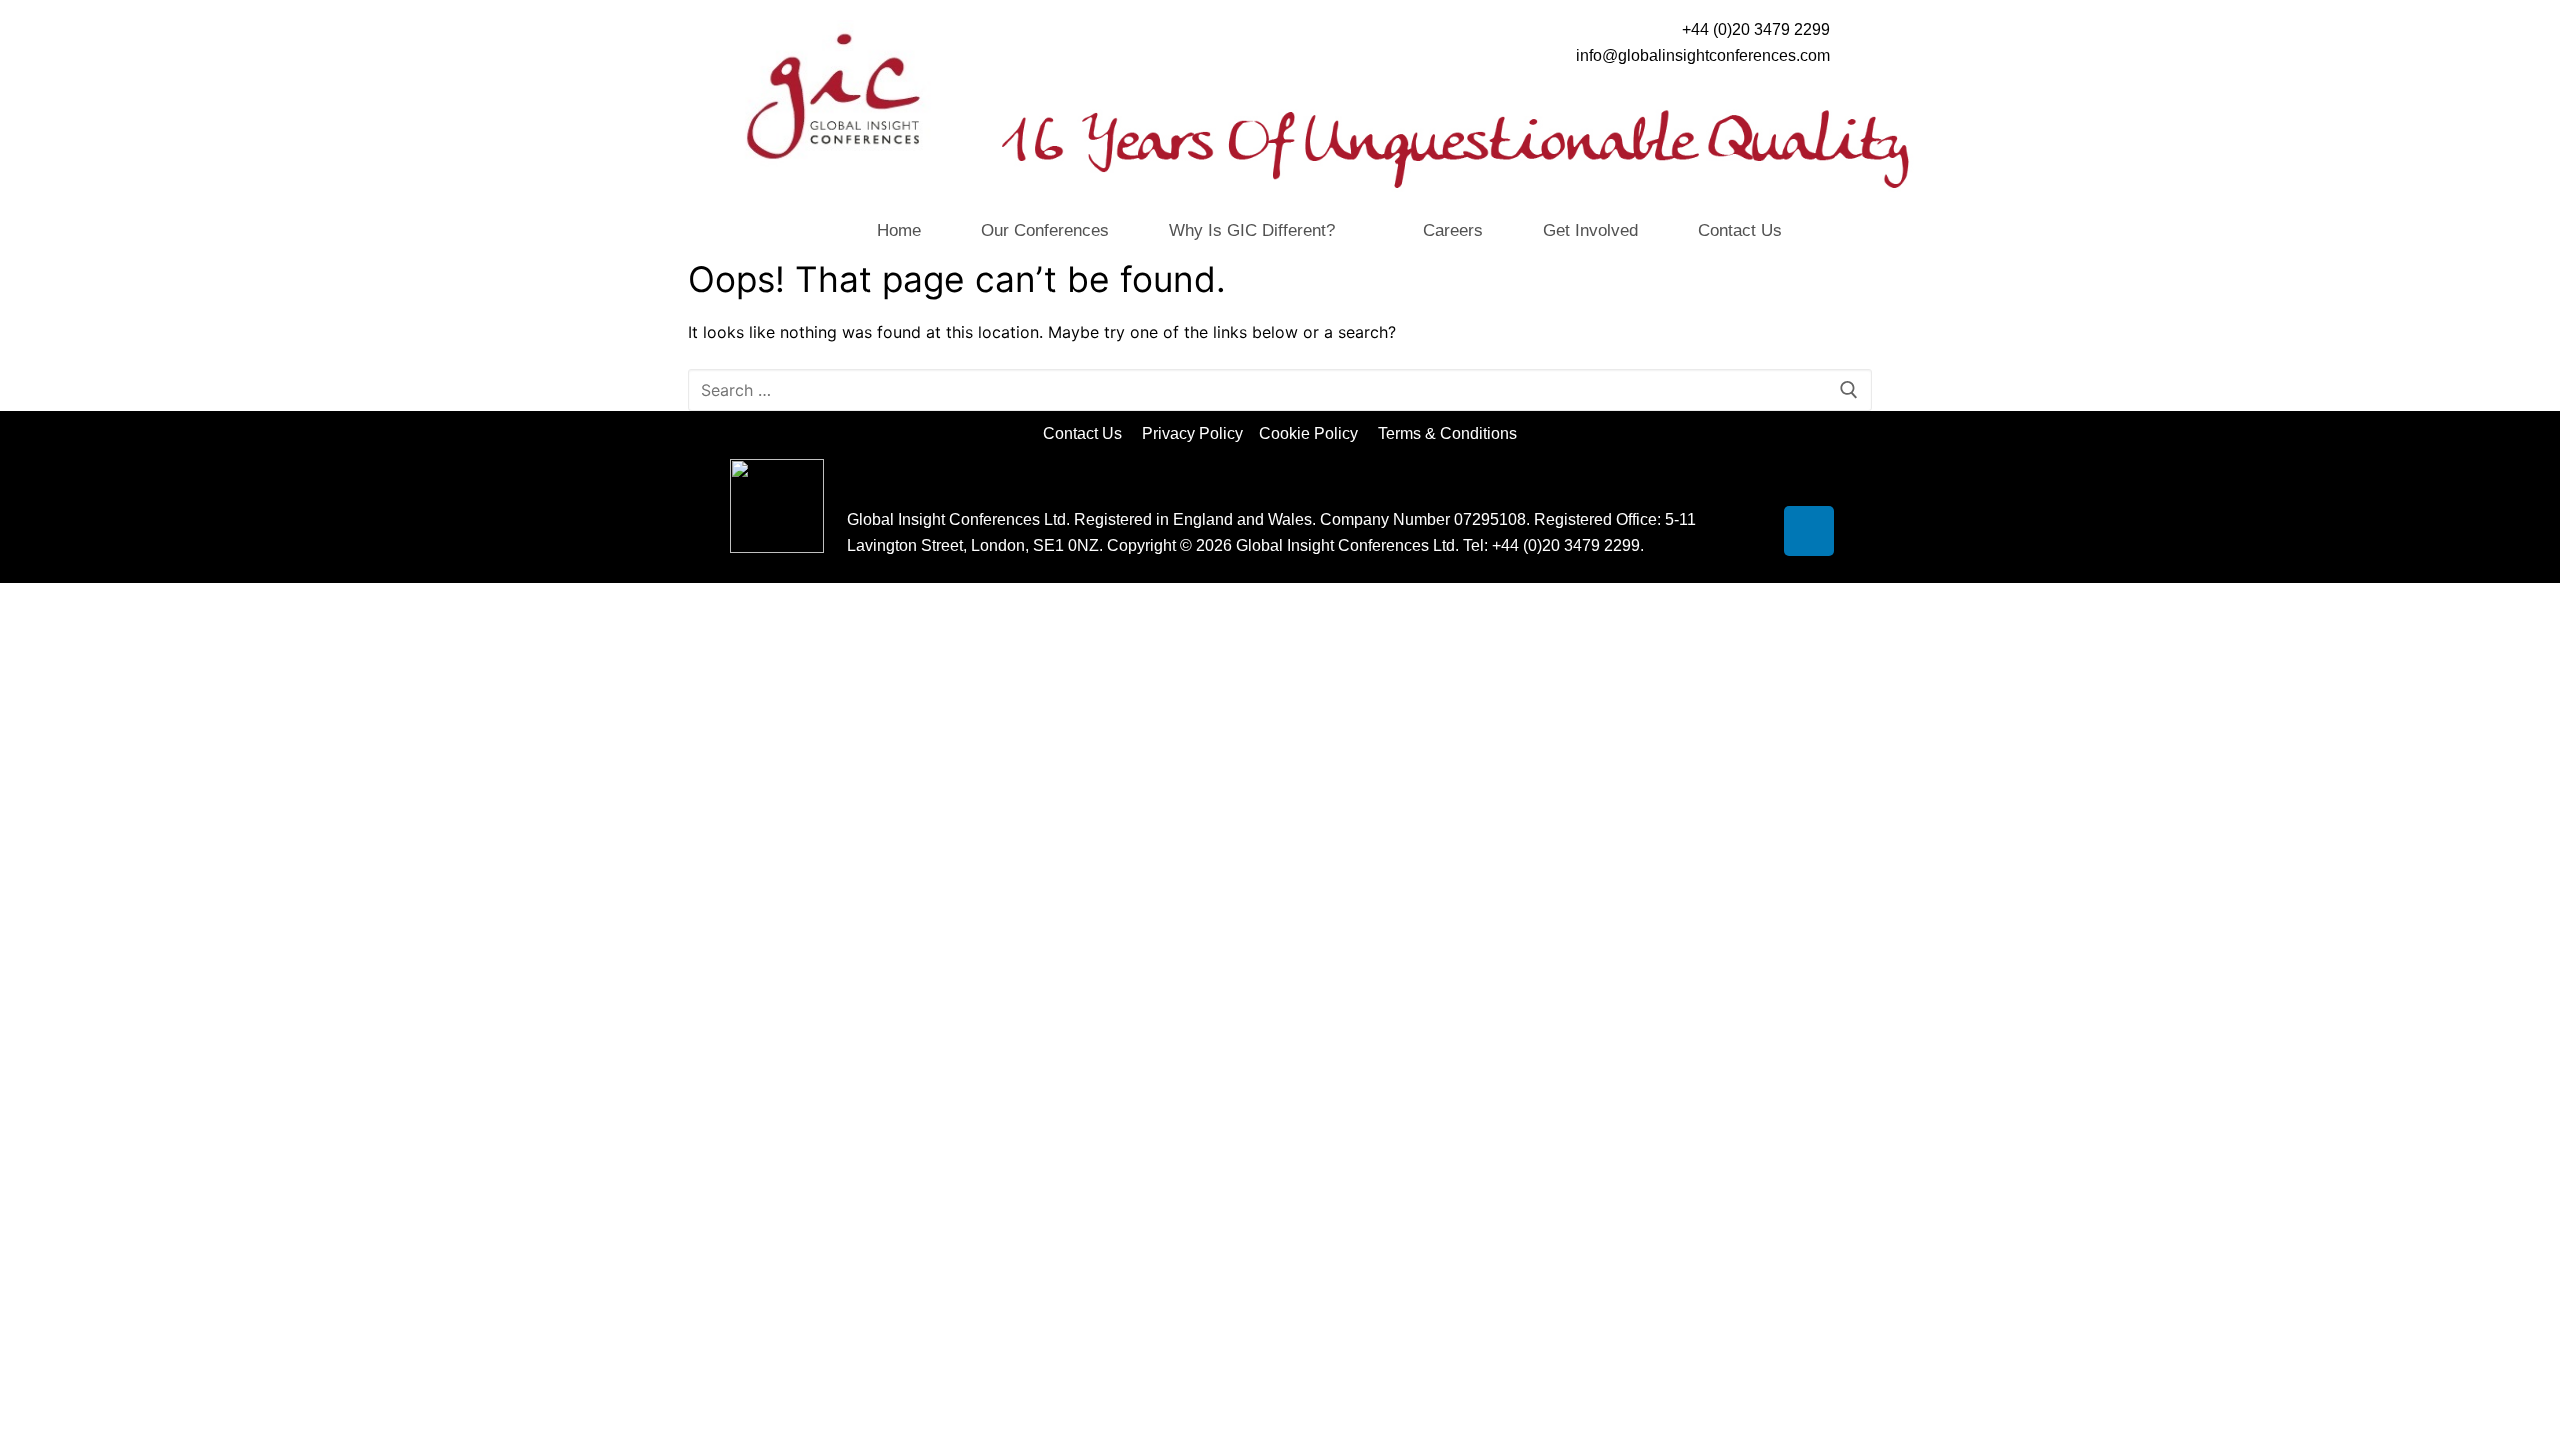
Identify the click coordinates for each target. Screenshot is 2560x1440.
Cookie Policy (1316, 433)
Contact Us (1740, 230)
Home (899, 230)
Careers (1453, 230)
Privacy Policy (1194, 433)
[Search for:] (1280, 390)
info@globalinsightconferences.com (1703, 55)
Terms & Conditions (1447, 433)
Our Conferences (1045, 230)
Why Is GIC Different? (1252, 230)
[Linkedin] (1809, 531)
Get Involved (1590, 230)
